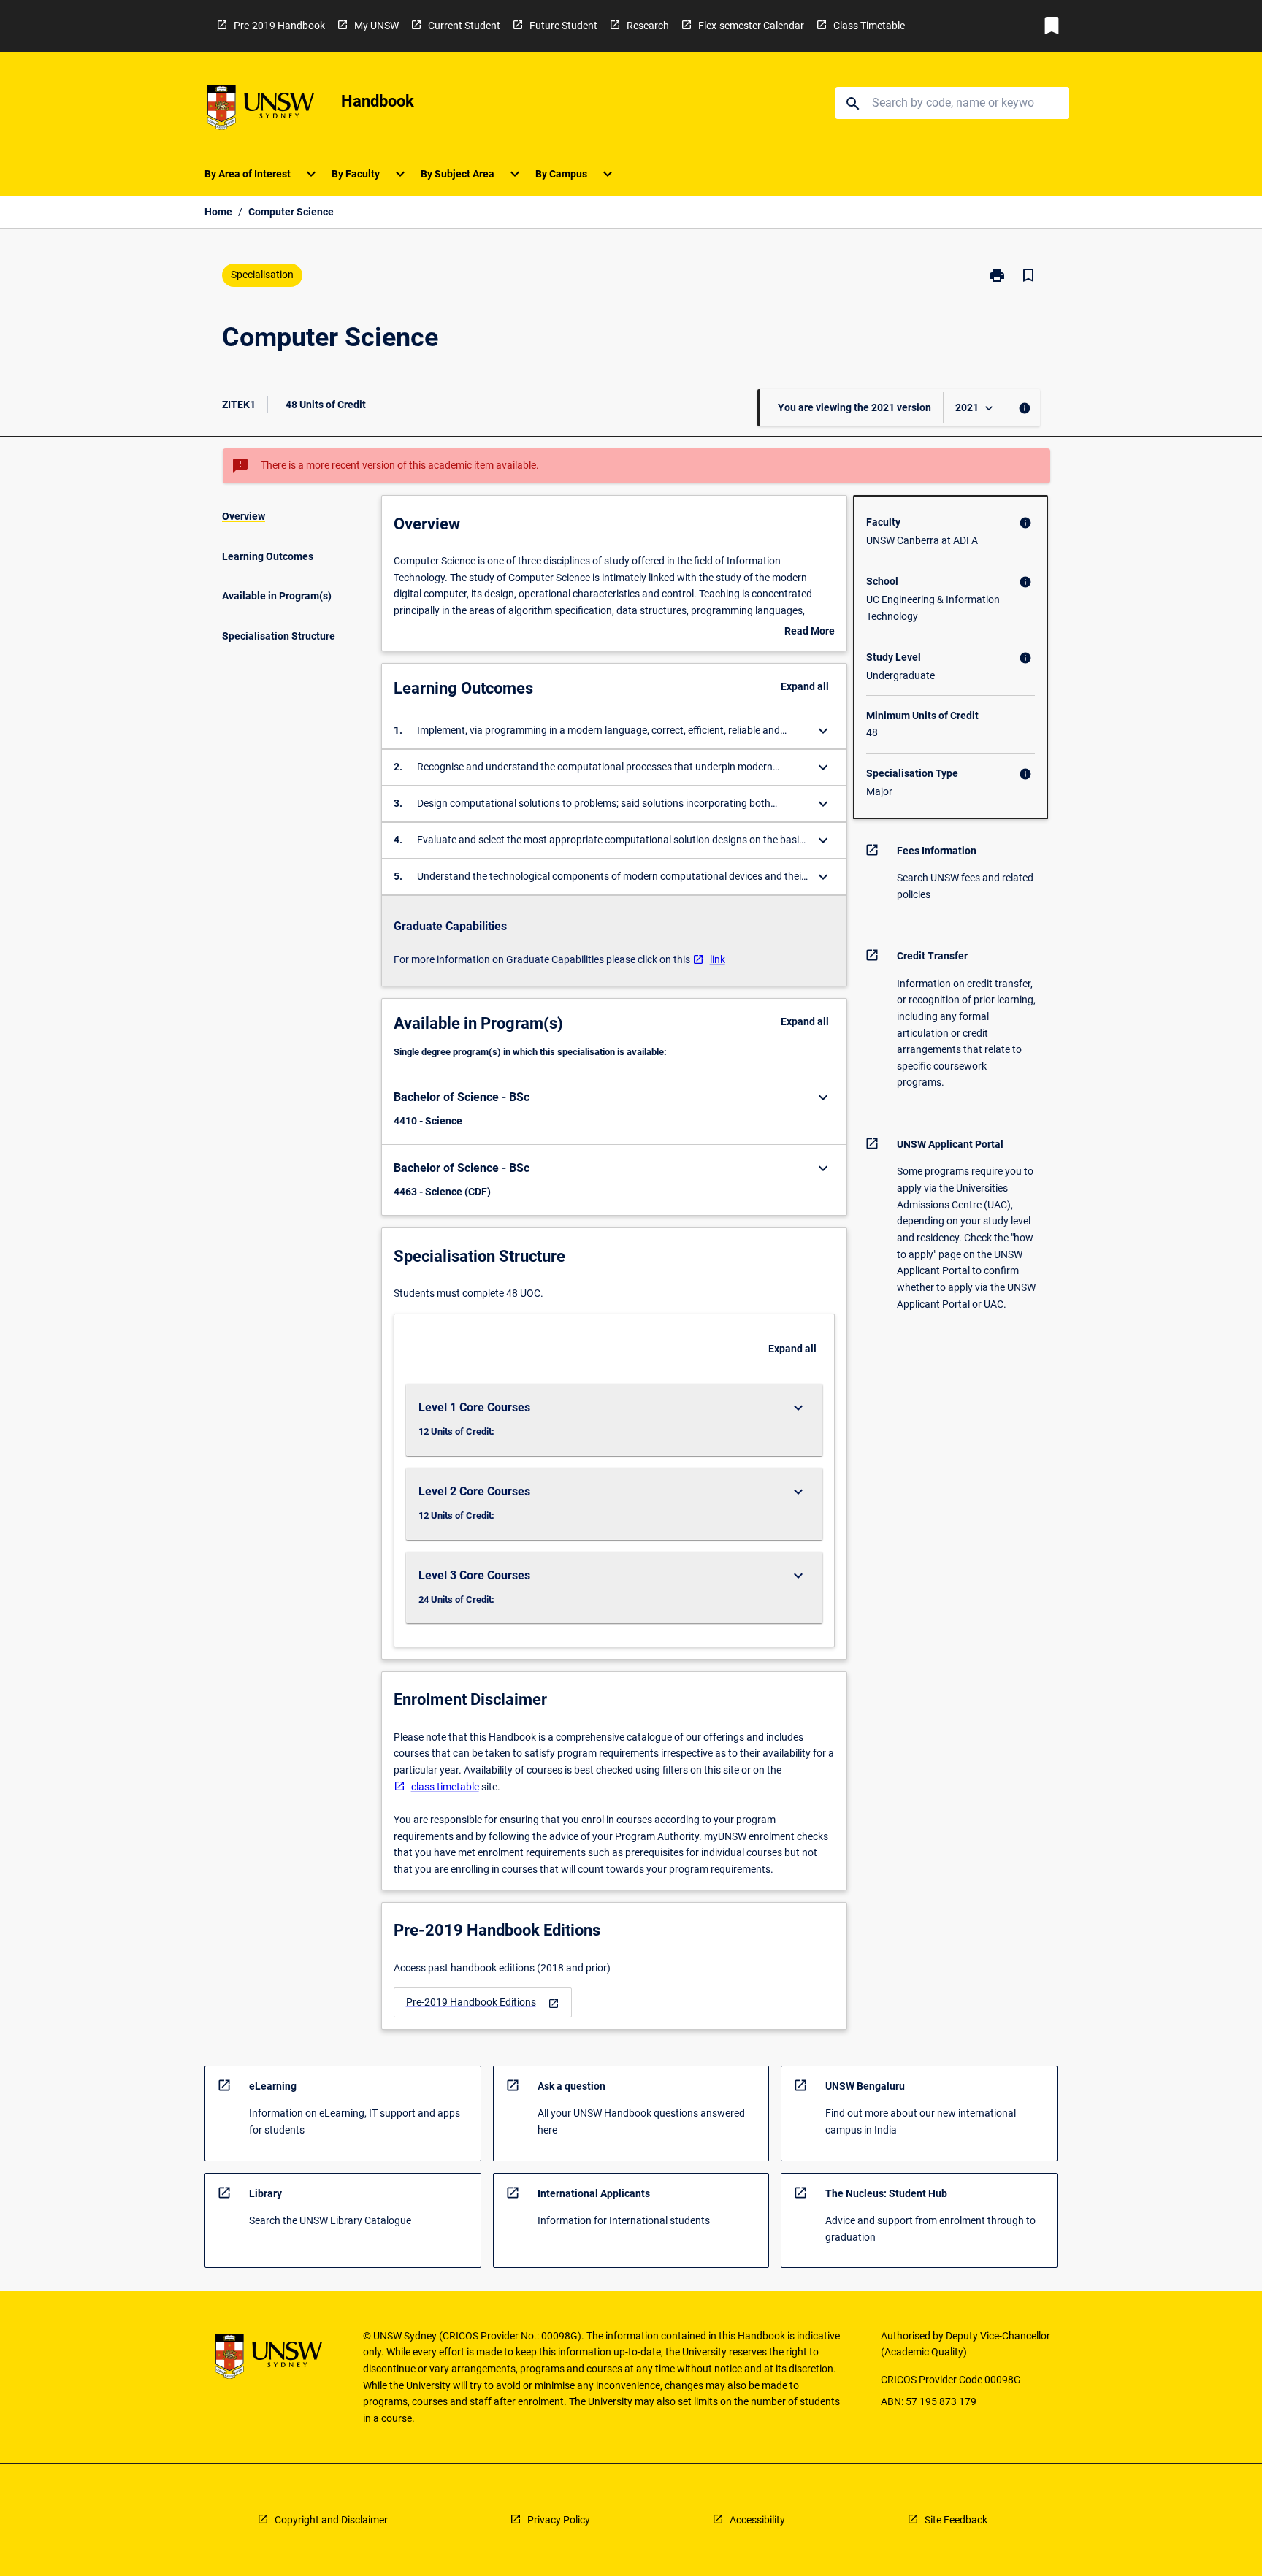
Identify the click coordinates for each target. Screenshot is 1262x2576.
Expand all (805, 686)
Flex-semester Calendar (751, 26)
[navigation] (483, 2002)
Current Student (464, 26)
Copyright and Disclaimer (331, 2520)
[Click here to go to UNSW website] (261, 110)
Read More (810, 632)
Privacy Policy (559, 2520)
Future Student (563, 26)
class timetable (445, 1787)
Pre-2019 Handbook (279, 26)
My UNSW (376, 26)
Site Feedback (956, 2520)
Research (648, 26)
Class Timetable (869, 26)
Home (218, 212)
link (718, 959)
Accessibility (757, 2520)
